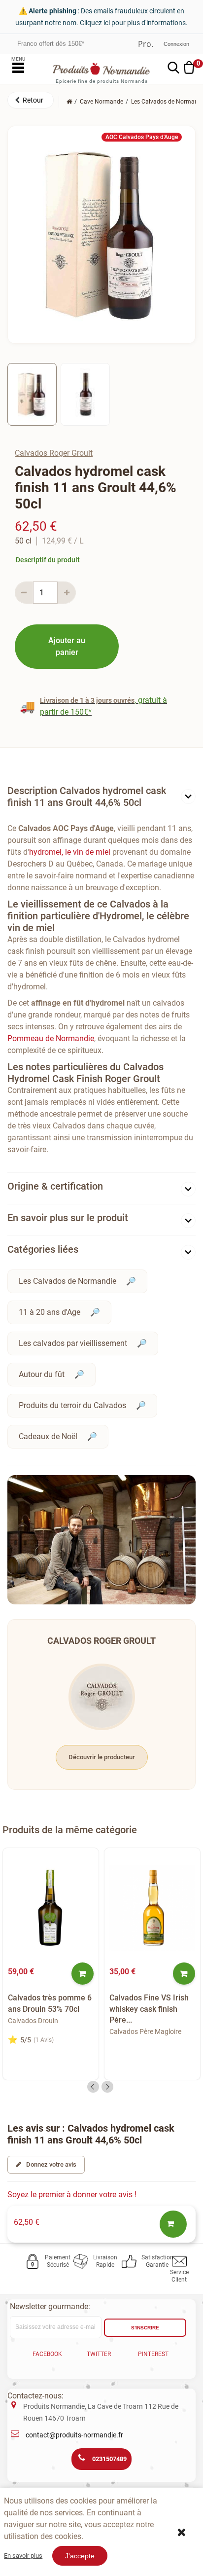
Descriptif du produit (48, 560)
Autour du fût (42, 1374)
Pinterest (153, 2354)
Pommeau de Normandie (51, 1038)
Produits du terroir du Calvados (72, 1405)
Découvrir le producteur (102, 1757)
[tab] (101, 799)
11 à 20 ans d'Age (50, 1312)
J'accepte (80, 2556)
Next (107, 2087)
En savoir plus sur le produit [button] (68, 1218)
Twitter (99, 2354)
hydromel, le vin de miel (70, 852)
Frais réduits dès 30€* (49, 44)
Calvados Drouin (33, 2021)
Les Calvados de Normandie (68, 1281)
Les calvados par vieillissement (73, 1343)
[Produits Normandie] (102, 69)
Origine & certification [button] (55, 1186)
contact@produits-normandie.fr (74, 2435)
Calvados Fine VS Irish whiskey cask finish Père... (149, 2009)
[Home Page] (69, 102)
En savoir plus (23, 2556)
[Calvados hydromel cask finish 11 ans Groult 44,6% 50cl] (32, 394)
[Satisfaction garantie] (131, 2261)
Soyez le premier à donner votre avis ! (72, 2195)
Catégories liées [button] (43, 1249)
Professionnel (146, 44)
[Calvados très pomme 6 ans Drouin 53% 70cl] (51, 1908)
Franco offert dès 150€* (51, 39)
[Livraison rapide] (83, 2261)
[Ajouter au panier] (83, 1974)
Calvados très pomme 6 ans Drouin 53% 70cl (50, 2003)
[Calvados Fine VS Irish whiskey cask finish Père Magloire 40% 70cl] (152, 1908)
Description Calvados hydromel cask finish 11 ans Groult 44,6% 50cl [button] (87, 797)
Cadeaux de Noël (48, 1436)
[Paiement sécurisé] (34, 2261)
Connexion (176, 44)
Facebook (47, 2354)
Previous (93, 2087)
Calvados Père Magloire (145, 2032)
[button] (31, 100)
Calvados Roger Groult (54, 453)
